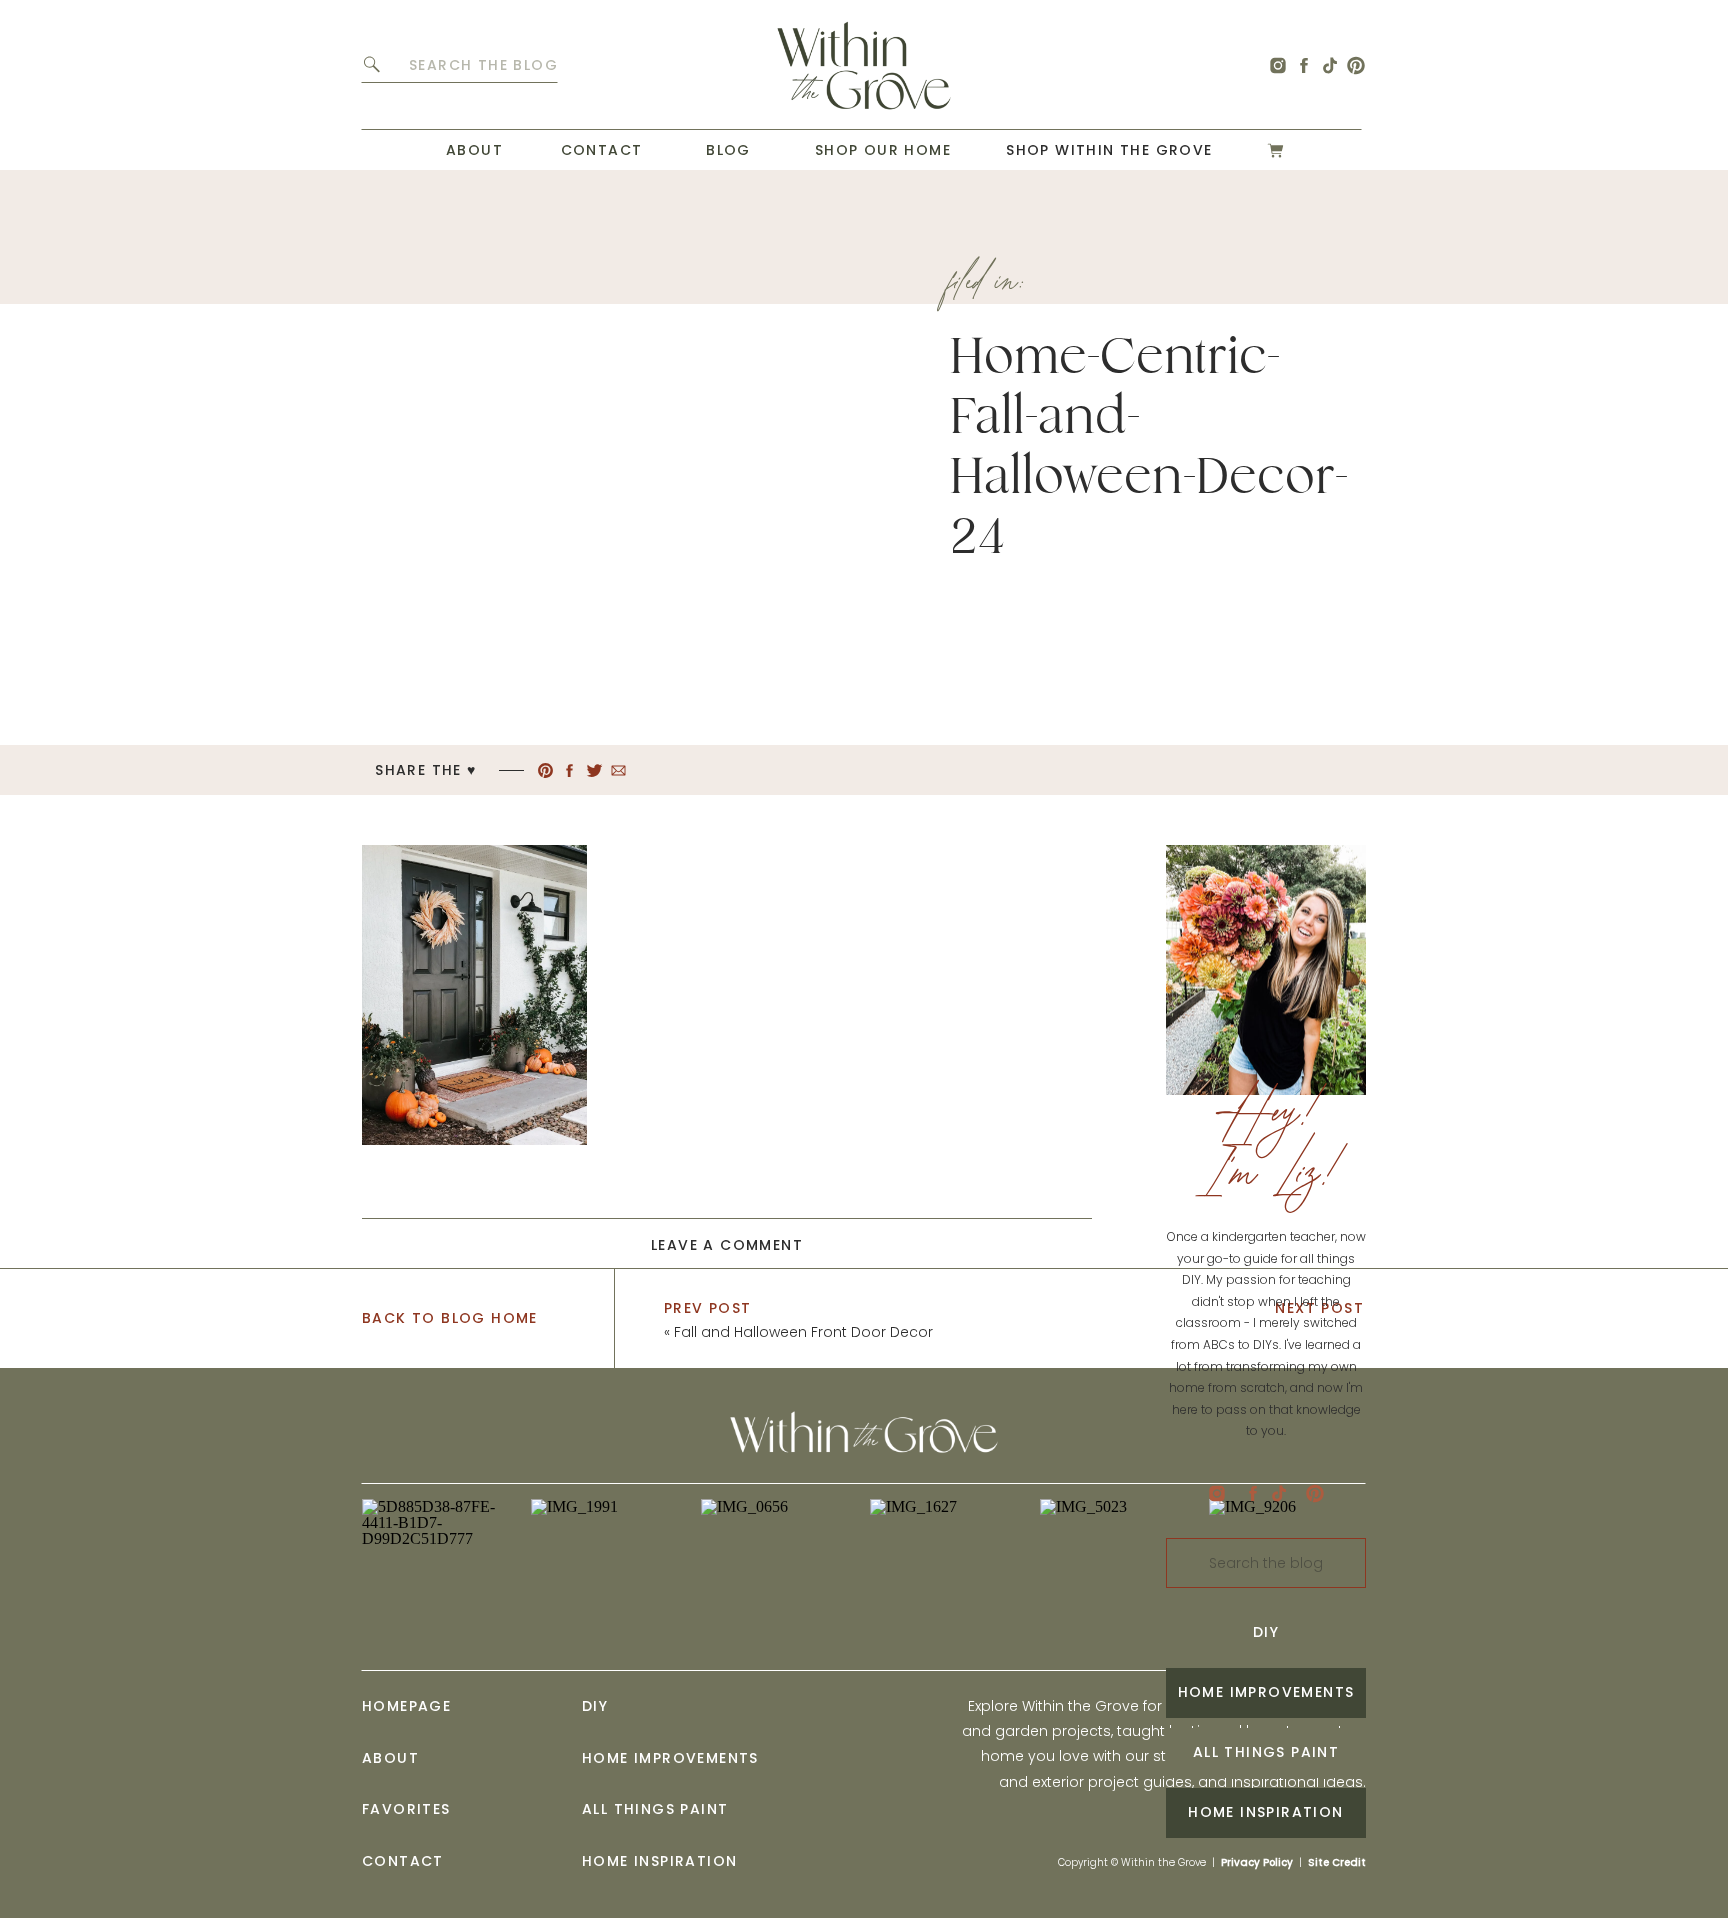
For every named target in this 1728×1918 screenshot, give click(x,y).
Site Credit (1337, 1862)
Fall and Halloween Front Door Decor (803, 1332)
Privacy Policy (1257, 1862)
